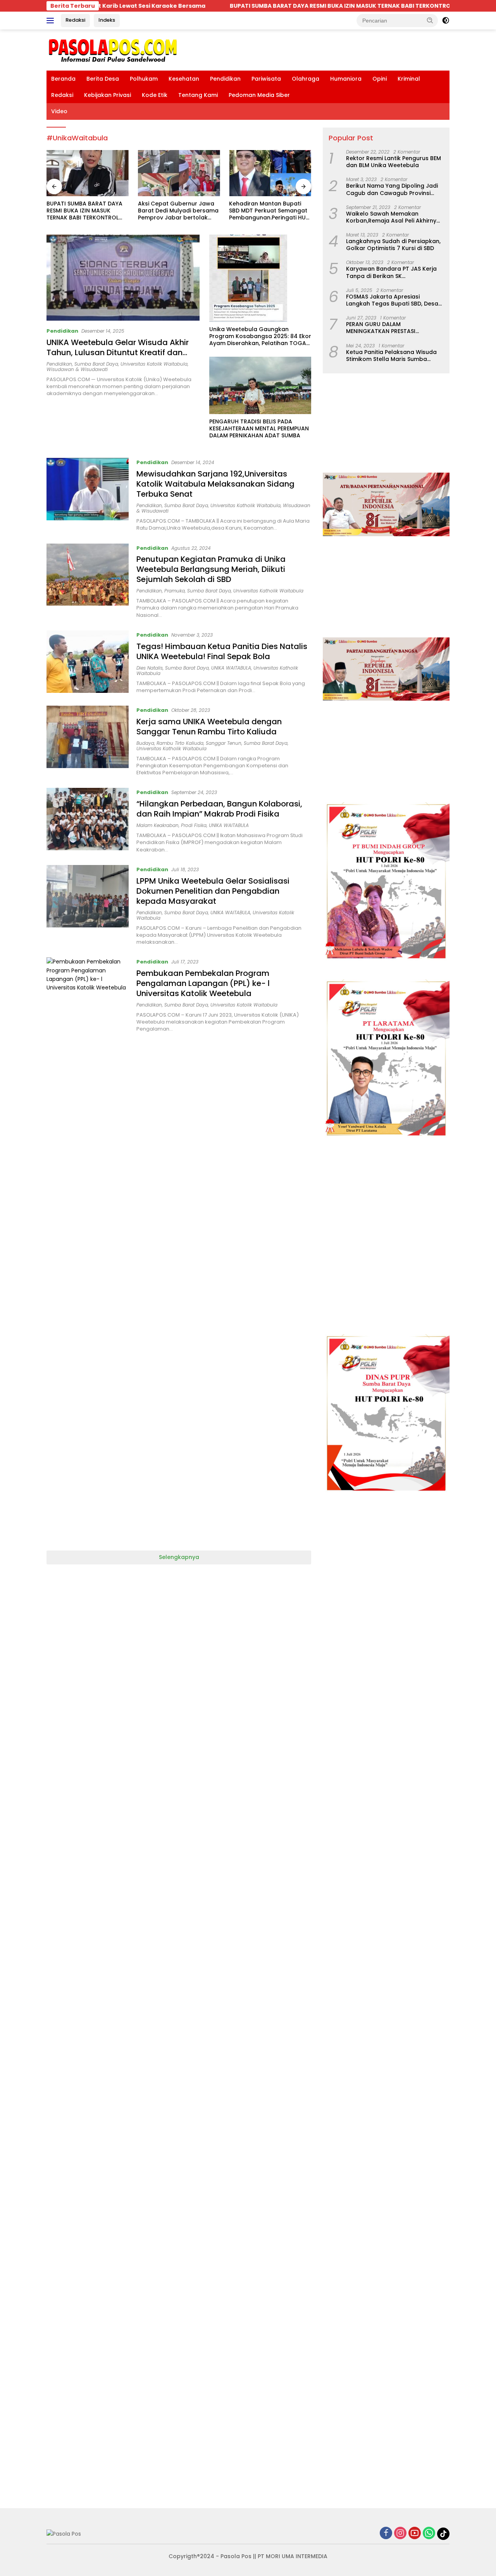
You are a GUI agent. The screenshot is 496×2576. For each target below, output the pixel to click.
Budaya (145, 743)
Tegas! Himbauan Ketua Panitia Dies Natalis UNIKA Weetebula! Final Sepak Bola (222, 651)
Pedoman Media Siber (259, 95)
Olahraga (306, 79)
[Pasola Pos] (113, 50)
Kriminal (409, 79)
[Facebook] (386, 2534)
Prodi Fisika (194, 825)
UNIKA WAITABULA (231, 668)
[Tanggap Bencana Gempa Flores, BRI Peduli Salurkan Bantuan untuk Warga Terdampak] (270, 173)
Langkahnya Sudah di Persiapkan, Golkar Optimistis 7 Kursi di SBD (393, 245)
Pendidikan (225, 79)
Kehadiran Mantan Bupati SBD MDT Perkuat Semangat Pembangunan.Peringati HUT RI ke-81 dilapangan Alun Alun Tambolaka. (178, 211)
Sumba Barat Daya (96, 364)
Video (59, 111)
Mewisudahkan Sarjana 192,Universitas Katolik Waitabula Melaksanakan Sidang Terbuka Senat (215, 484)
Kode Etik (155, 95)
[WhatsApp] (429, 2534)
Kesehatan (184, 79)
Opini (380, 79)
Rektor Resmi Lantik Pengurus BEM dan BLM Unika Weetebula (394, 162)
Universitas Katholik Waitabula (245, 505)
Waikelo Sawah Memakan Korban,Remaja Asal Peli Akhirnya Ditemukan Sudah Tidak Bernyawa (394, 217)
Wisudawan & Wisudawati (77, 369)
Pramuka (175, 591)
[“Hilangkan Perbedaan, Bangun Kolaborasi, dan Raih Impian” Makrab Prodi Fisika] (88, 820)
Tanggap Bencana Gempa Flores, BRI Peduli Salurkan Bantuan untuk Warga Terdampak (267, 211)
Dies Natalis (150, 668)
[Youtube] (415, 2534)
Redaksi (75, 20)
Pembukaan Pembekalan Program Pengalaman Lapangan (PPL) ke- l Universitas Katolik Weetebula (203, 983)
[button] (430, 20)
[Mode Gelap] (446, 21)
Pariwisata (266, 79)
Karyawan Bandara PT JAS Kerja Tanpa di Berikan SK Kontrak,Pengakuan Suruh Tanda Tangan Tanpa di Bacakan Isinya (393, 272)
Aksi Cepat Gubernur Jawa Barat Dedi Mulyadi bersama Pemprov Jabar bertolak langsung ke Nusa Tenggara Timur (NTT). (87, 211)
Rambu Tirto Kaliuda (180, 743)
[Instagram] (400, 2534)
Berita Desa (103, 79)
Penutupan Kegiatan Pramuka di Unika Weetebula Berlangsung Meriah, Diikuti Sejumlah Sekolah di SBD (211, 569)
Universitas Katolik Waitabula (154, 364)
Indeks (107, 20)
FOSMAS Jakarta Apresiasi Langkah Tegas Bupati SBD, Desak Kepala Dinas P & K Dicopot (394, 300)
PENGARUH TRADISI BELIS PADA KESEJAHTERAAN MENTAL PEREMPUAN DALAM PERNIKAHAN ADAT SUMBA (259, 429)
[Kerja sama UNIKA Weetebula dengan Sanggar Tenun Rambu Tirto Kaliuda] (88, 741)
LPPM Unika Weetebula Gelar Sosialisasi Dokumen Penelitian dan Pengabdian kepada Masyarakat (213, 891)
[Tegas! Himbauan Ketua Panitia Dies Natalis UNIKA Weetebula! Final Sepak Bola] (88, 662)
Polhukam (144, 79)
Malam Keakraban (158, 825)
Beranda (63, 79)
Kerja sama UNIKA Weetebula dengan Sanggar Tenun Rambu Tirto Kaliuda (209, 727)
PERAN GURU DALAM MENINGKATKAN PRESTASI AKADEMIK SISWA (381, 328)
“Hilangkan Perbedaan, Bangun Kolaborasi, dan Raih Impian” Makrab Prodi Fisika (219, 809)
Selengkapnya (179, 1557)
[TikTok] (443, 2534)
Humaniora (346, 79)
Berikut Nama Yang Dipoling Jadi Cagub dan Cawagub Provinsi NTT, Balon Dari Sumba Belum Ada (394, 189)
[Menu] (52, 21)
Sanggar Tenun (224, 743)
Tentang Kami (198, 95)
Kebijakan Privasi (108, 95)
